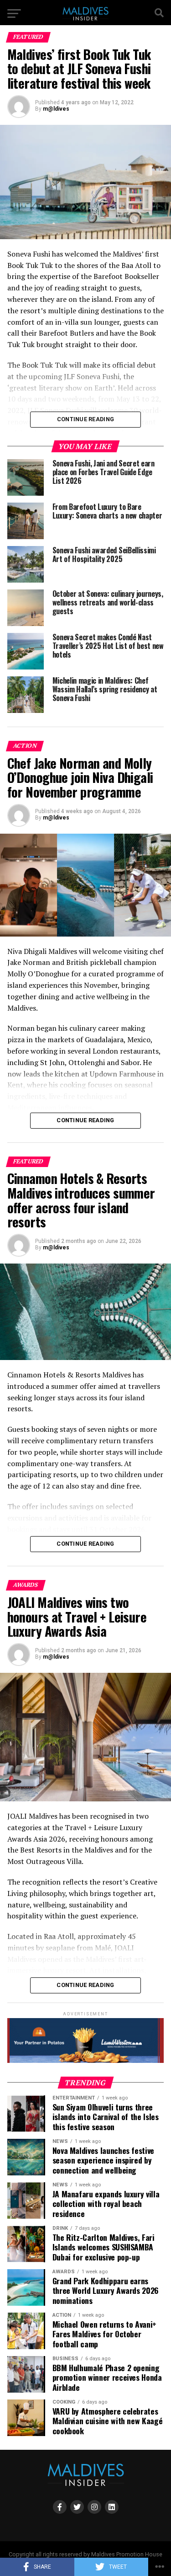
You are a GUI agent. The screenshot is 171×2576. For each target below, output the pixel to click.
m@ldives (56, 109)
